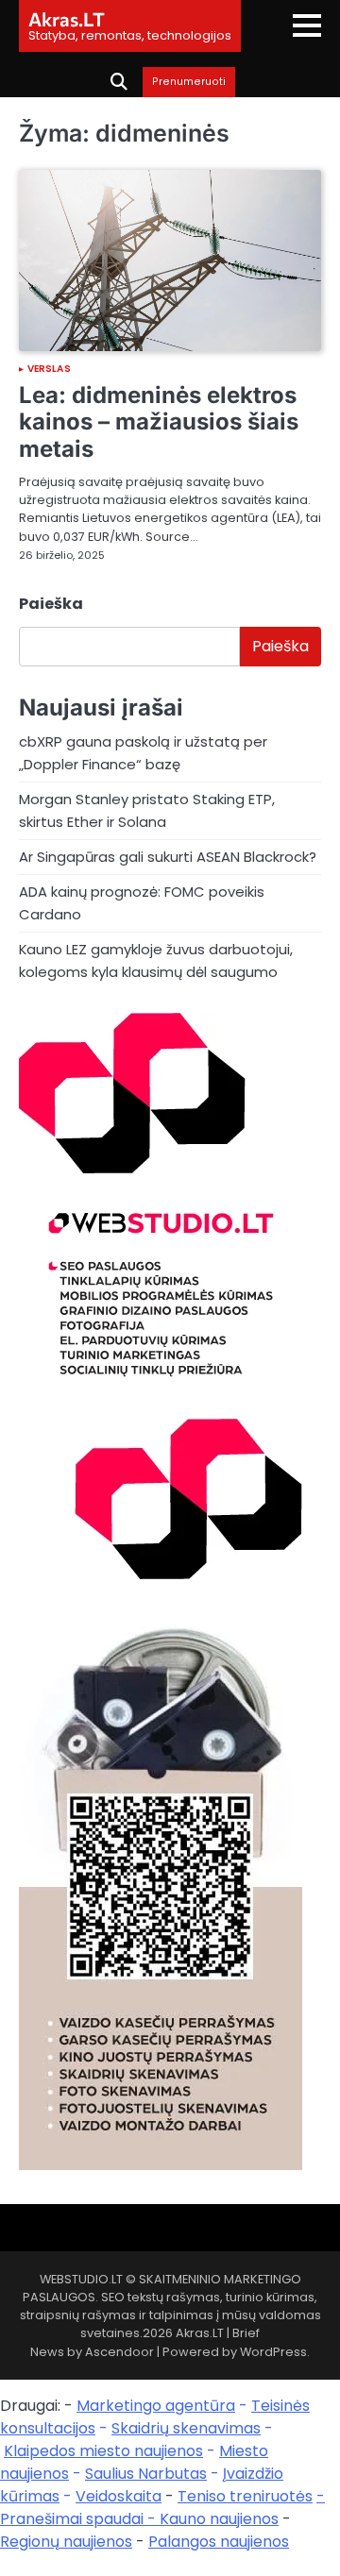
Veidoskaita (119, 2496)
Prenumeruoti (189, 82)
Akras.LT (67, 19)
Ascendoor (119, 2352)
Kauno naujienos (219, 2519)
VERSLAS (49, 369)
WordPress (273, 2352)
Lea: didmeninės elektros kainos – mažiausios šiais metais (159, 422)
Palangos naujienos (219, 2542)
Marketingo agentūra (156, 2406)
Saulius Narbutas (146, 2474)
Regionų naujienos (66, 2542)
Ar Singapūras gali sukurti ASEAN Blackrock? (168, 857)
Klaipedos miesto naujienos (103, 2451)
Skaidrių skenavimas (186, 2428)
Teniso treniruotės (245, 2496)
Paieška (51, 604)
